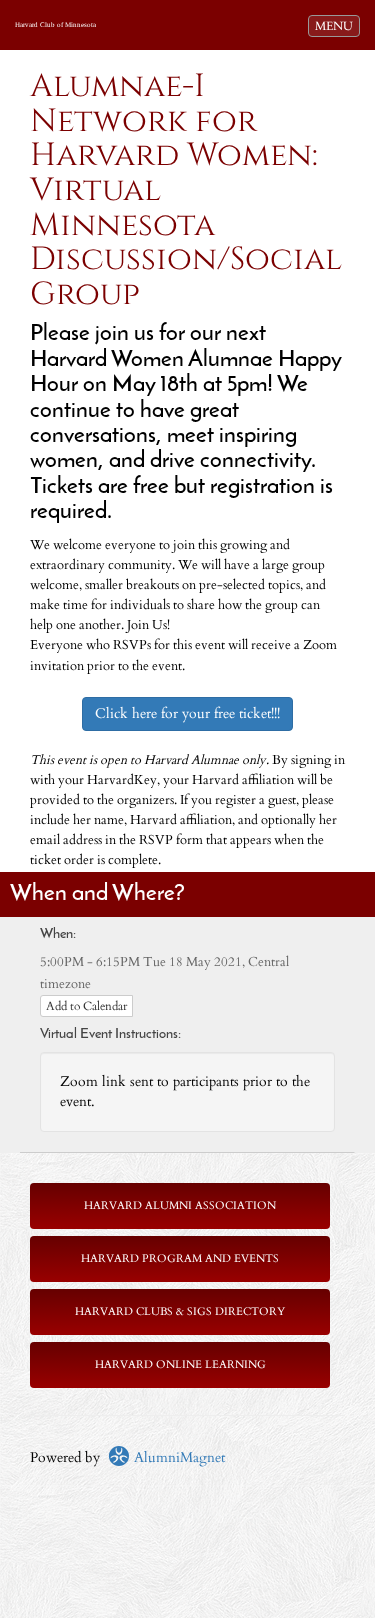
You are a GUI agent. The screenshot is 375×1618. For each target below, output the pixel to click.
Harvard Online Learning (180, 1364)
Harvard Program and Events (180, 1258)
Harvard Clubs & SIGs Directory (180, 1311)
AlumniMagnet (177, 1457)
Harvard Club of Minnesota (55, 25)
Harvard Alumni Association (180, 1205)
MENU (337, 25)
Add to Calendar (86, 1006)
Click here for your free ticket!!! (187, 713)
